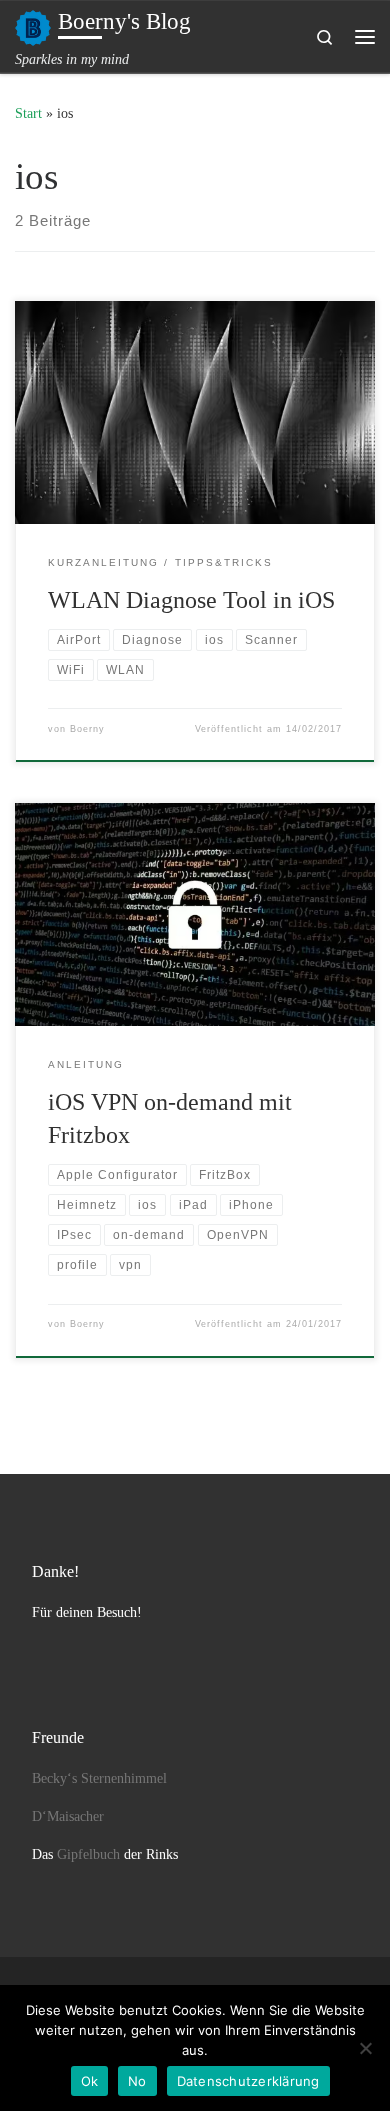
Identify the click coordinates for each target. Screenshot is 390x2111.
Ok (90, 2081)
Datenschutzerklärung (248, 2081)
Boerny (87, 729)
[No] (365, 2048)
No (137, 2081)
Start (28, 113)
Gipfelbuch (88, 1854)
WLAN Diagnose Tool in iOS (191, 600)
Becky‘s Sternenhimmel (99, 1778)
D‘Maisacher (68, 1816)
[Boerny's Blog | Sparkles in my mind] (33, 25)
